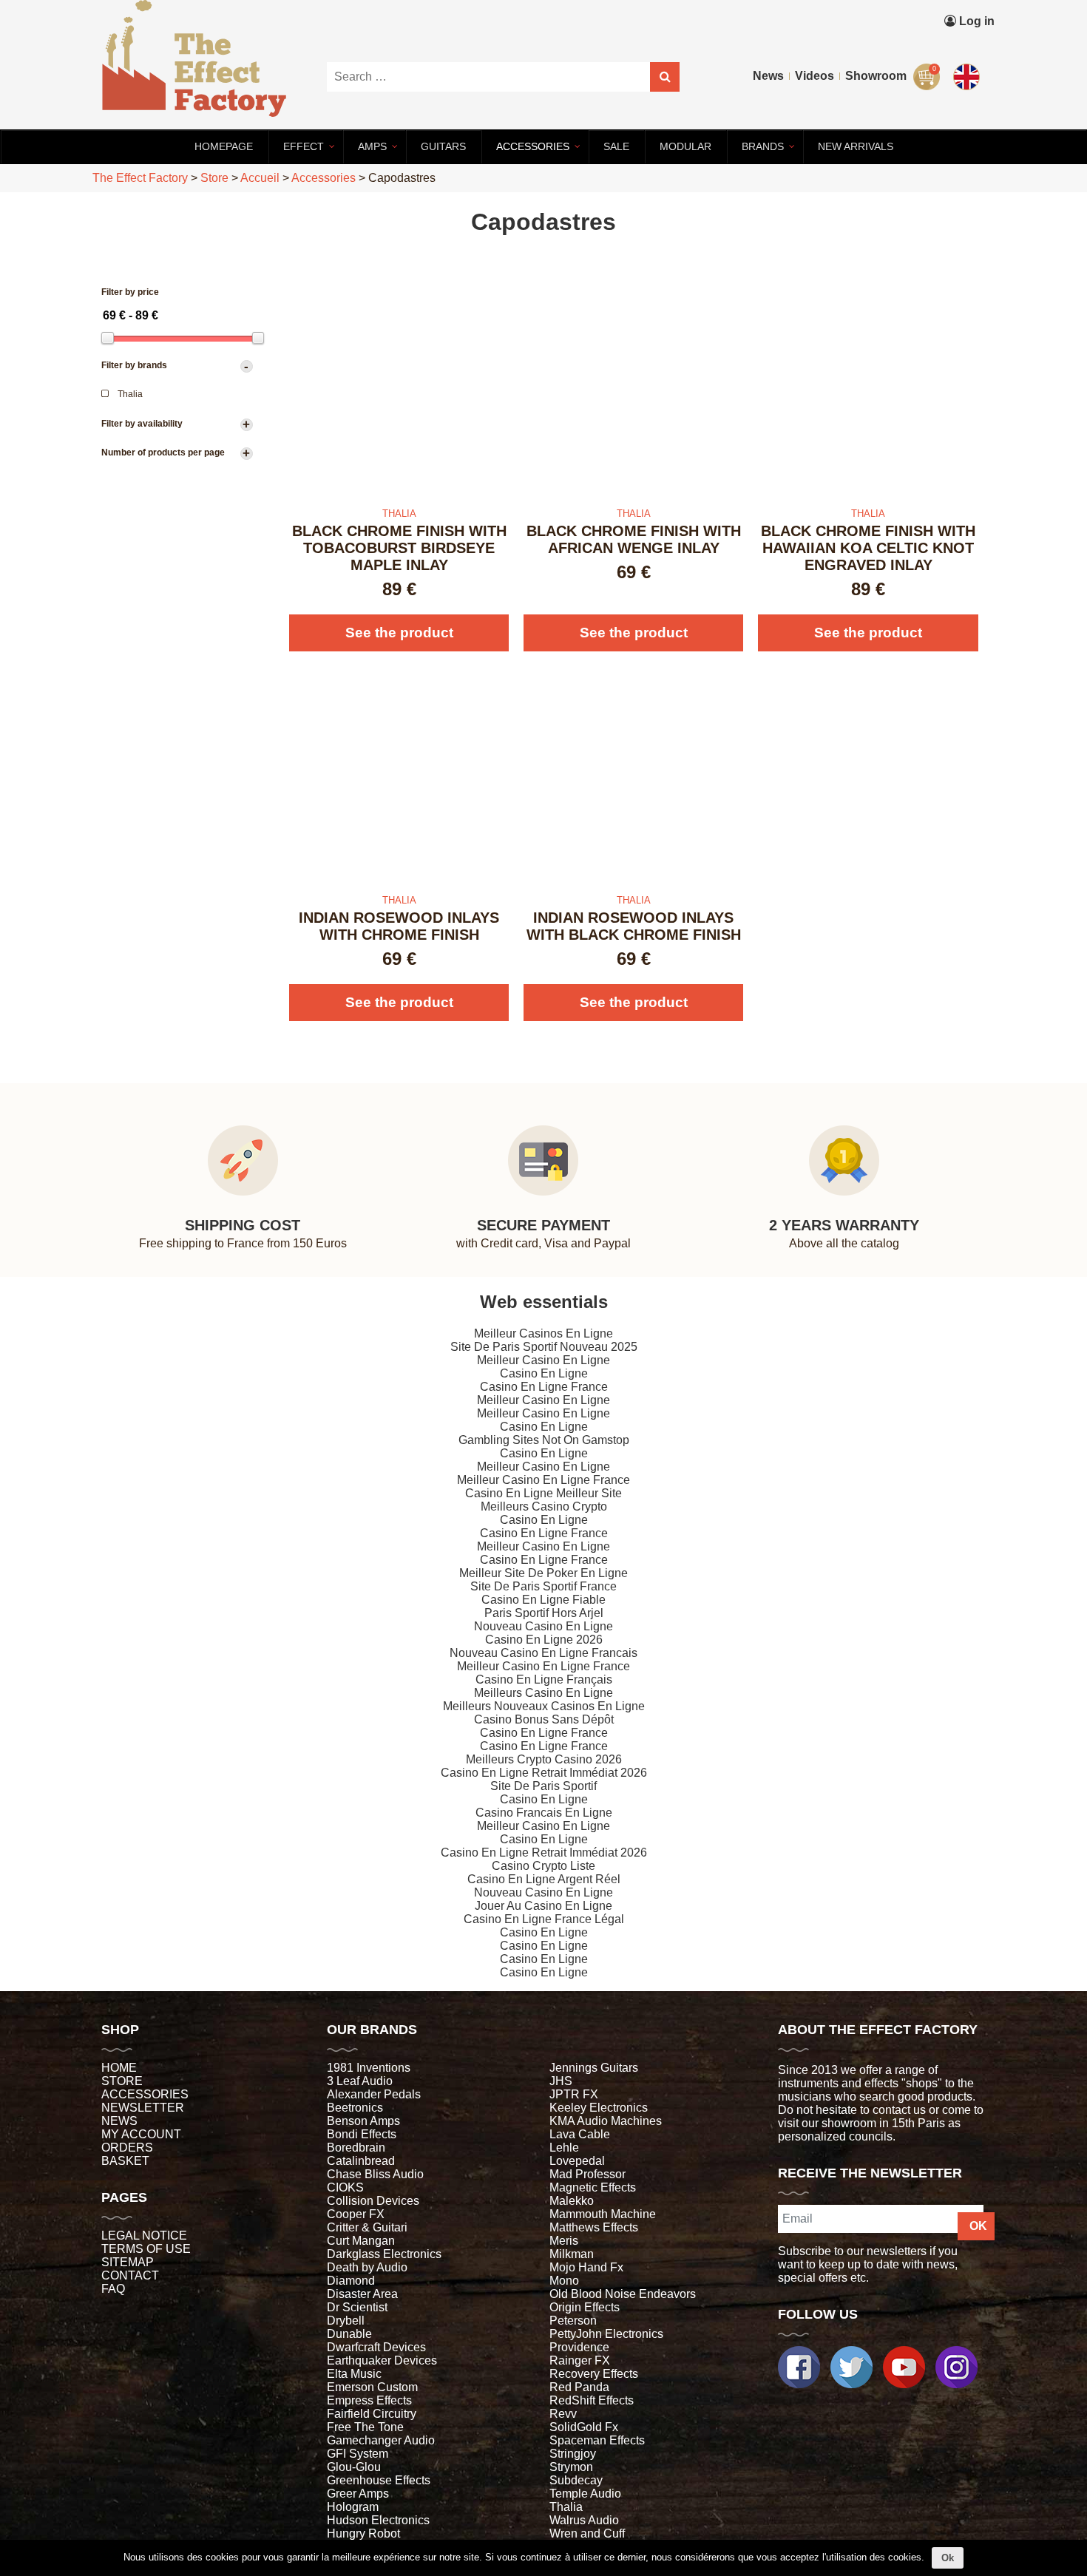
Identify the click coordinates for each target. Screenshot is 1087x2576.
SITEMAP (128, 2262)
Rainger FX (580, 2360)
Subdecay (576, 2480)
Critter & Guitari (367, 2227)
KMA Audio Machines (606, 2121)
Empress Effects (369, 2400)
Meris (564, 2241)
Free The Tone (365, 2427)
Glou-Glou (354, 2467)
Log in (975, 21)
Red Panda (579, 2387)
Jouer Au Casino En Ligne (543, 1906)
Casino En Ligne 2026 (544, 1640)
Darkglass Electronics (384, 2254)
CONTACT (130, 2275)
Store (122, 2081)
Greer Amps (358, 2494)
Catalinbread (361, 2161)
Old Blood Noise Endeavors (623, 2294)
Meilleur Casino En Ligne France (543, 1480)
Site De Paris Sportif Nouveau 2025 (544, 1347)
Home (119, 2068)
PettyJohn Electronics (606, 2334)
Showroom (876, 76)
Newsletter (143, 2108)
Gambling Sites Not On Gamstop (544, 1440)
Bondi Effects (362, 2134)
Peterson (573, 2321)
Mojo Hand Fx (586, 2267)
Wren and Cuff (587, 2533)
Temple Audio (585, 2494)
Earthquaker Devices (382, 2360)
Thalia (566, 2507)
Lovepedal (577, 2161)
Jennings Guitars (594, 2068)
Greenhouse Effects (379, 2480)
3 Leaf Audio (360, 2081)
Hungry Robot (363, 2533)
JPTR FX (574, 2094)
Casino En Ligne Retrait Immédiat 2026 (544, 1773)
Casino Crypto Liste (543, 1866)
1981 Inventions (369, 2068)
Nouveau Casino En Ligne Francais (543, 1653)
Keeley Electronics (599, 2108)
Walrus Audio (584, 2520)
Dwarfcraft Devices (376, 2347)
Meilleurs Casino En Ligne (543, 1693)
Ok (948, 2558)
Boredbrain (356, 2148)
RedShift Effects (592, 2400)
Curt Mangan (361, 2241)
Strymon (571, 2467)
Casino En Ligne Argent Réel (544, 1879)
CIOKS (345, 2187)
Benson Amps (363, 2121)
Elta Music (354, 2374)
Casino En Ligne (544, 1373)
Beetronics (355, 2108)
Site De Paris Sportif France (543, 1586)
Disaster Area (362, 2294)
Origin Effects (585, 2307)
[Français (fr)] (969, 43)
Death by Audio (367, 2267)
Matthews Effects (594, 2227)
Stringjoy (573, 2454)
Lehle (564, 2148)
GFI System (358, 2454)
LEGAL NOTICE (144, 2236)
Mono (564, 2281)
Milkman (572, 2254)
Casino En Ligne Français (544, 1680)
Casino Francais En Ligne (544, 1813)
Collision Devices (373, 2201)
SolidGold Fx (584, 2427)
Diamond (351, 2281)
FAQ (113, 2289)
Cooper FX (356, 2214)
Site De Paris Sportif (543, 1786)
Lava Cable (580, 2134)
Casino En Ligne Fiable (543, 1600)
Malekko (572, 2201)
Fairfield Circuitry (372, 2414)
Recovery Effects (594, 2374)
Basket (125, 2161)
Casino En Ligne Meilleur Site (543, 1493)
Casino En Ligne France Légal (544, 1919)
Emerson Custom (372, 2387)
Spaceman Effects (597, 2440)
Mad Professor (587, 2174)
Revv (563, 2414)
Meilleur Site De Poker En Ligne (543, 1573)
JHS (561, 2081)
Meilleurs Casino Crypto (544, 1506)
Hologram (353, 2507)
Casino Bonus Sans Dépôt (544, 1719)
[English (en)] (969, 74)
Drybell (346, 2321)
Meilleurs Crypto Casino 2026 (544, 1759)
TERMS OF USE (146, 2249)
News (768, 76)
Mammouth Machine (603, 2214)
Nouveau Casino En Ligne (543, 1626)
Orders (127, 2148)
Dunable (349, 2334)
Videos (815, 76)
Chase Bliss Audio (375, 2174)
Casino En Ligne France (544, 1387)
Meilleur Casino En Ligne (543, 1360)
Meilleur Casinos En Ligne (543, 1333)
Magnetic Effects (593, 2187)
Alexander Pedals (374, 2094)
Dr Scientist (357, 2307)
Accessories (145, 2094)
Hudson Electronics (378, 2520)
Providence (579, 2347)
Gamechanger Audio (381, 2440)
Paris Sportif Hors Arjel (544, 1613)
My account (141, 2134)
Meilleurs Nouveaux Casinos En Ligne (544, 1706)
